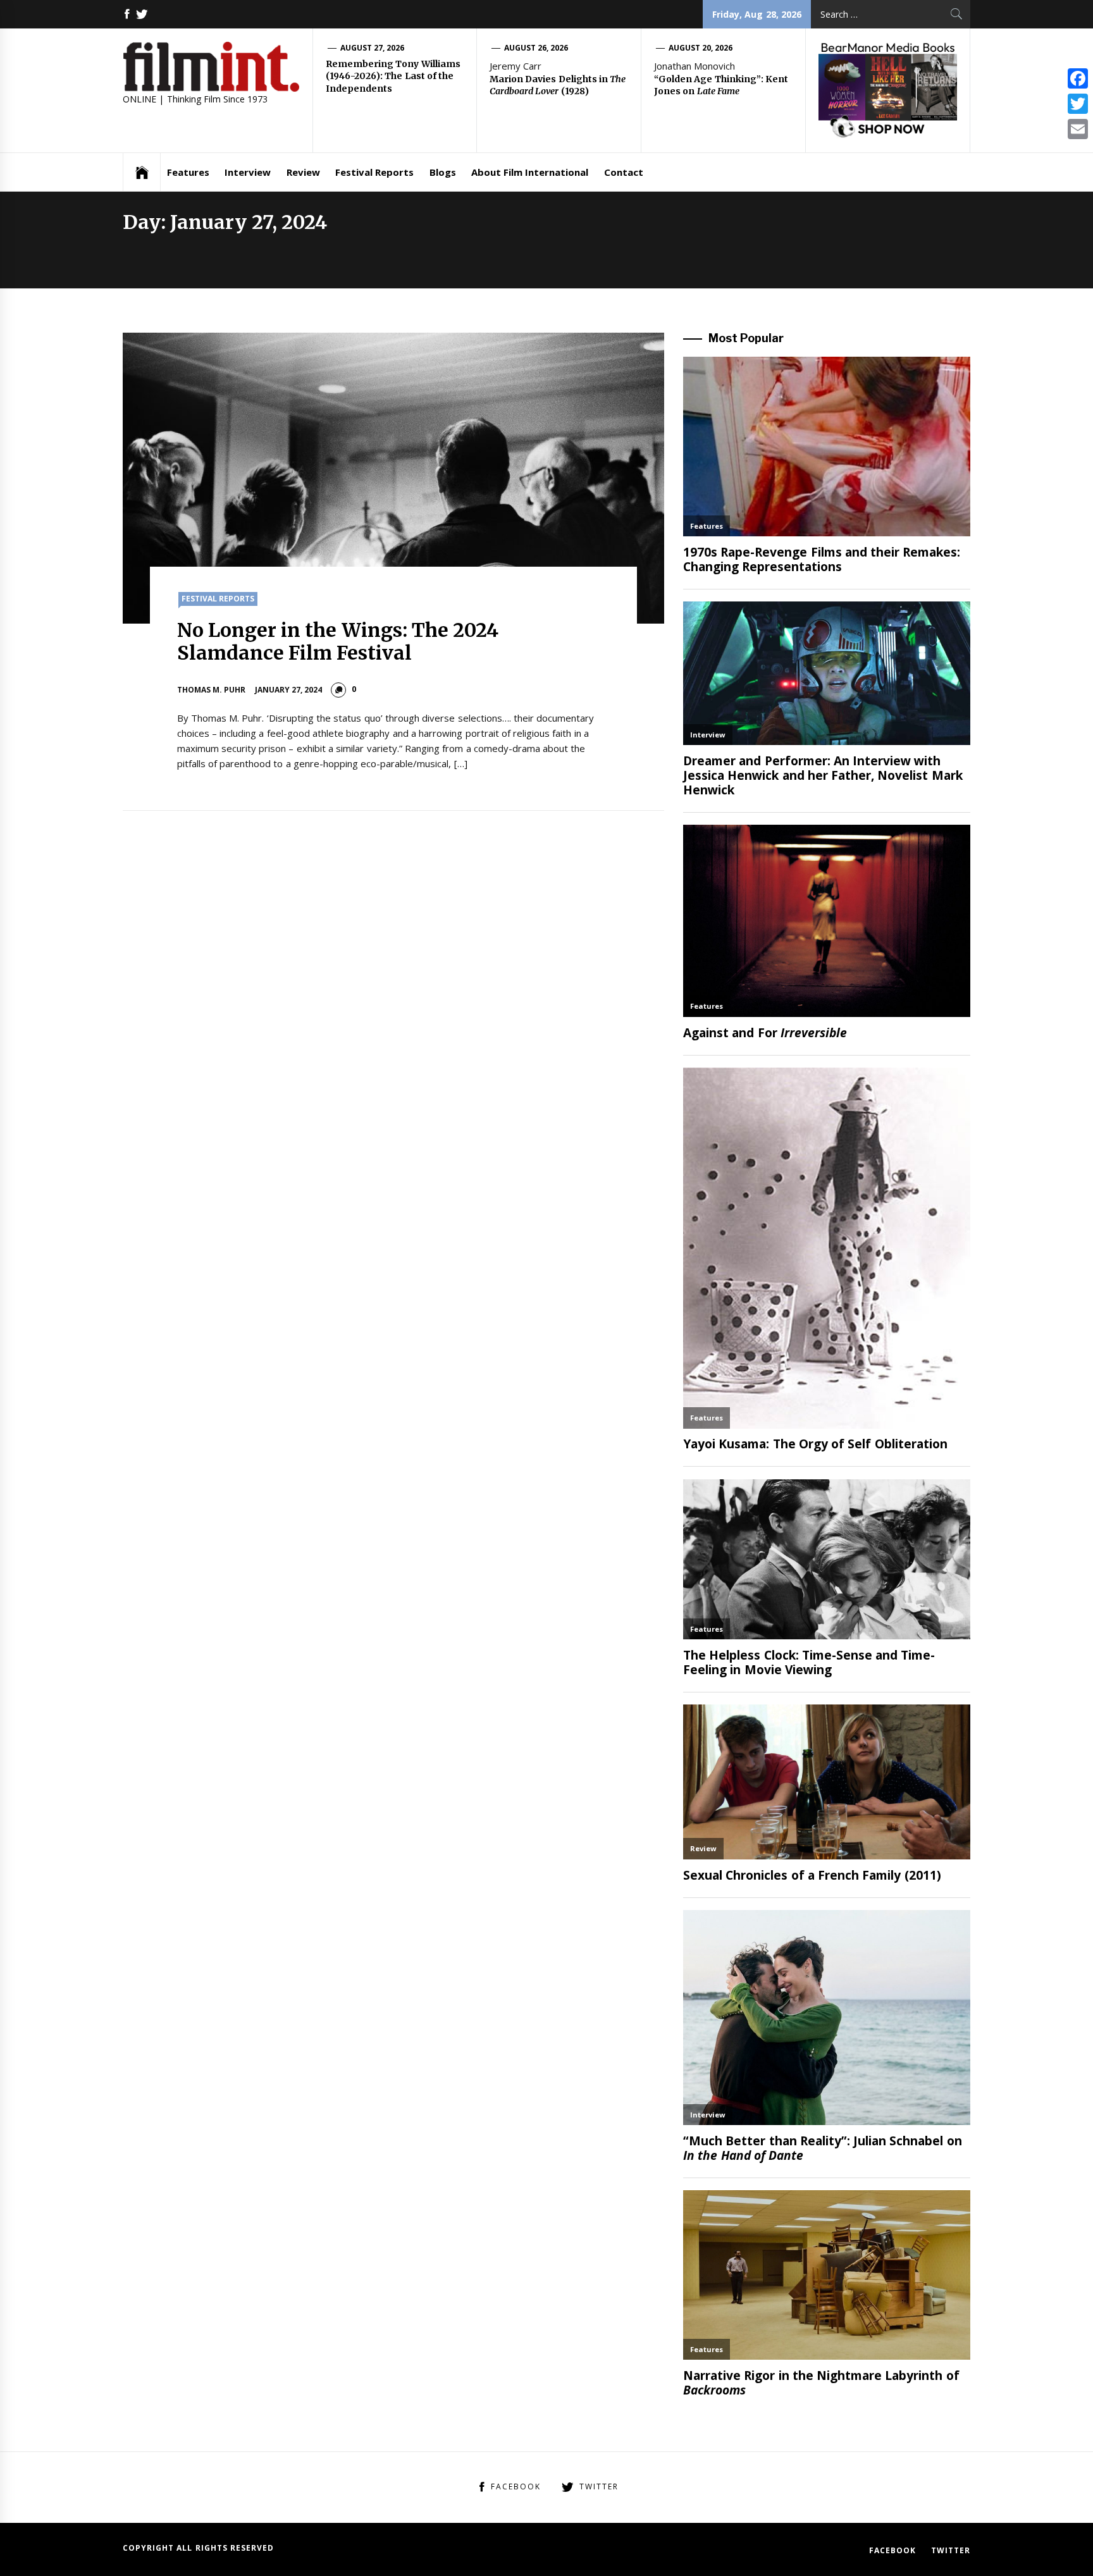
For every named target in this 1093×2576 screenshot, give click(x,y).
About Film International (530, 172)
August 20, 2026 (701, 48)
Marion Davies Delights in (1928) (558, 85)
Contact (624, 172)
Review (303, 172)
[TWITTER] (142, 14)
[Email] (1078, 129)
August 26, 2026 (536, 48)
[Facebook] (1078, 78)
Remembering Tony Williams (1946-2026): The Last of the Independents (393, 76)
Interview (248, 172)
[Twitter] (1078, 104)
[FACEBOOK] (127, 14)
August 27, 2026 (373, 48)
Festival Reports (374, 172)
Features (188, 172)
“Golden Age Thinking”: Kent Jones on (721, 85)
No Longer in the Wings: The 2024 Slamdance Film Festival (338, 641)
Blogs (443, 172)
